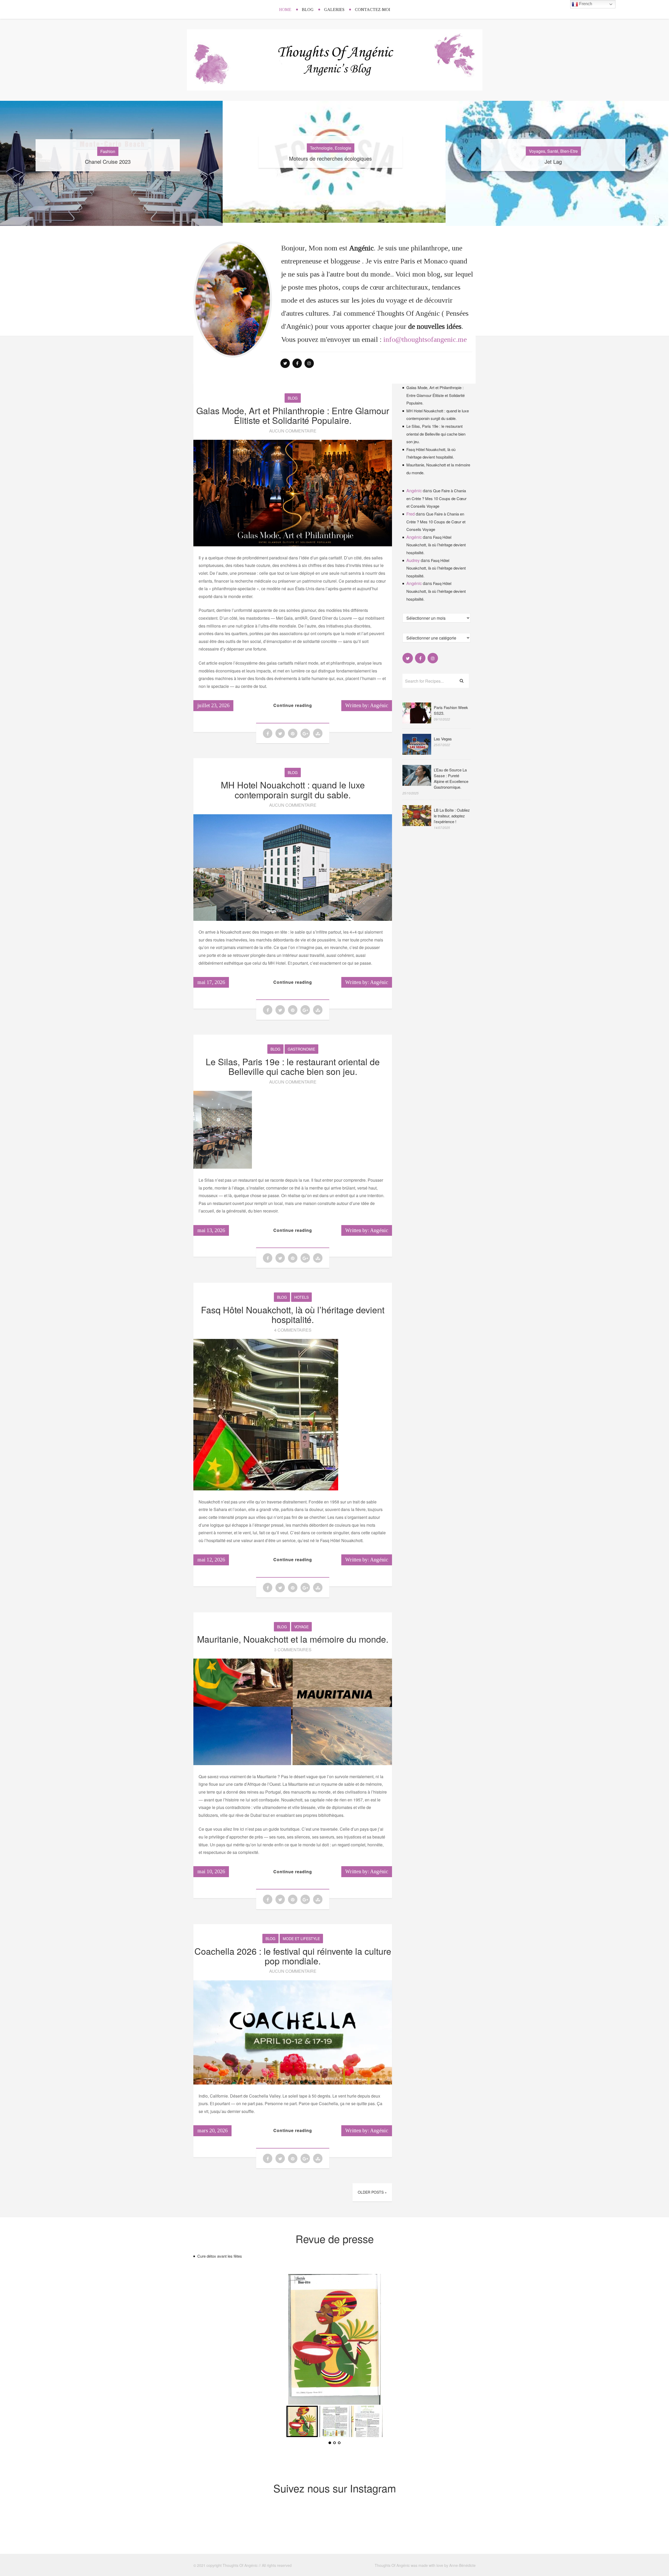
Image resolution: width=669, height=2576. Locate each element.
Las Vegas (443, 739)
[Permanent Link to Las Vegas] (417, 753)
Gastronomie (301, 1049)
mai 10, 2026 (211, 1871)
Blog (308, 10)
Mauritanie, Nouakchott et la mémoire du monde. (293, 1639)
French (585, 4)
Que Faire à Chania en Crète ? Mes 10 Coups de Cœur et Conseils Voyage (436, 498)
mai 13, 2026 (211, 1230)
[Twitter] (285, 363)
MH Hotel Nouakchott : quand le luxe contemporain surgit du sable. (293, 789)
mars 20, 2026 (212, 2130)
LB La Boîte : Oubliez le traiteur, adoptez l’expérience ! (452, 816)
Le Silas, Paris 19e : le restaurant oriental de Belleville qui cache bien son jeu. (293, 1066)
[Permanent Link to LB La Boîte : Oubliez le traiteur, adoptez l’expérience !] (417, 824)
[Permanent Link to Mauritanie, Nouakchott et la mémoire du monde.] (293, 1763)
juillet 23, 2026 (213, 705)
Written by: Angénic (367, 705)
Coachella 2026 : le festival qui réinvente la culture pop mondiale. (293, 1956)
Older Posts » (372, 2192)
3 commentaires (293, 1650)
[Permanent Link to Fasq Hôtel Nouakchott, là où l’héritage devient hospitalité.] (266, 1489)
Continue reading (293, 705)
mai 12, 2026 (211, 1560)
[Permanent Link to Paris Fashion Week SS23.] (417, 722)
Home (285, 10)
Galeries (334, 10)
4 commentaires (293, 1330)
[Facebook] (297, 363)
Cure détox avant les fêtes (220, 2256)
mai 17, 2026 (211, 982)
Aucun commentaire (293, 431)
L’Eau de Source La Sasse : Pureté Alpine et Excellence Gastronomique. (451, 778)
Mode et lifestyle (301, 1939)
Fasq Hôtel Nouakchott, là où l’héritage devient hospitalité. (293, 1314)
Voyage (301, 1627)
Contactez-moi (373, 10)
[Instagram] (309, 363)
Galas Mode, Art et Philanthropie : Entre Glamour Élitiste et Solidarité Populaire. (293, 415)
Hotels (301, 1297)
